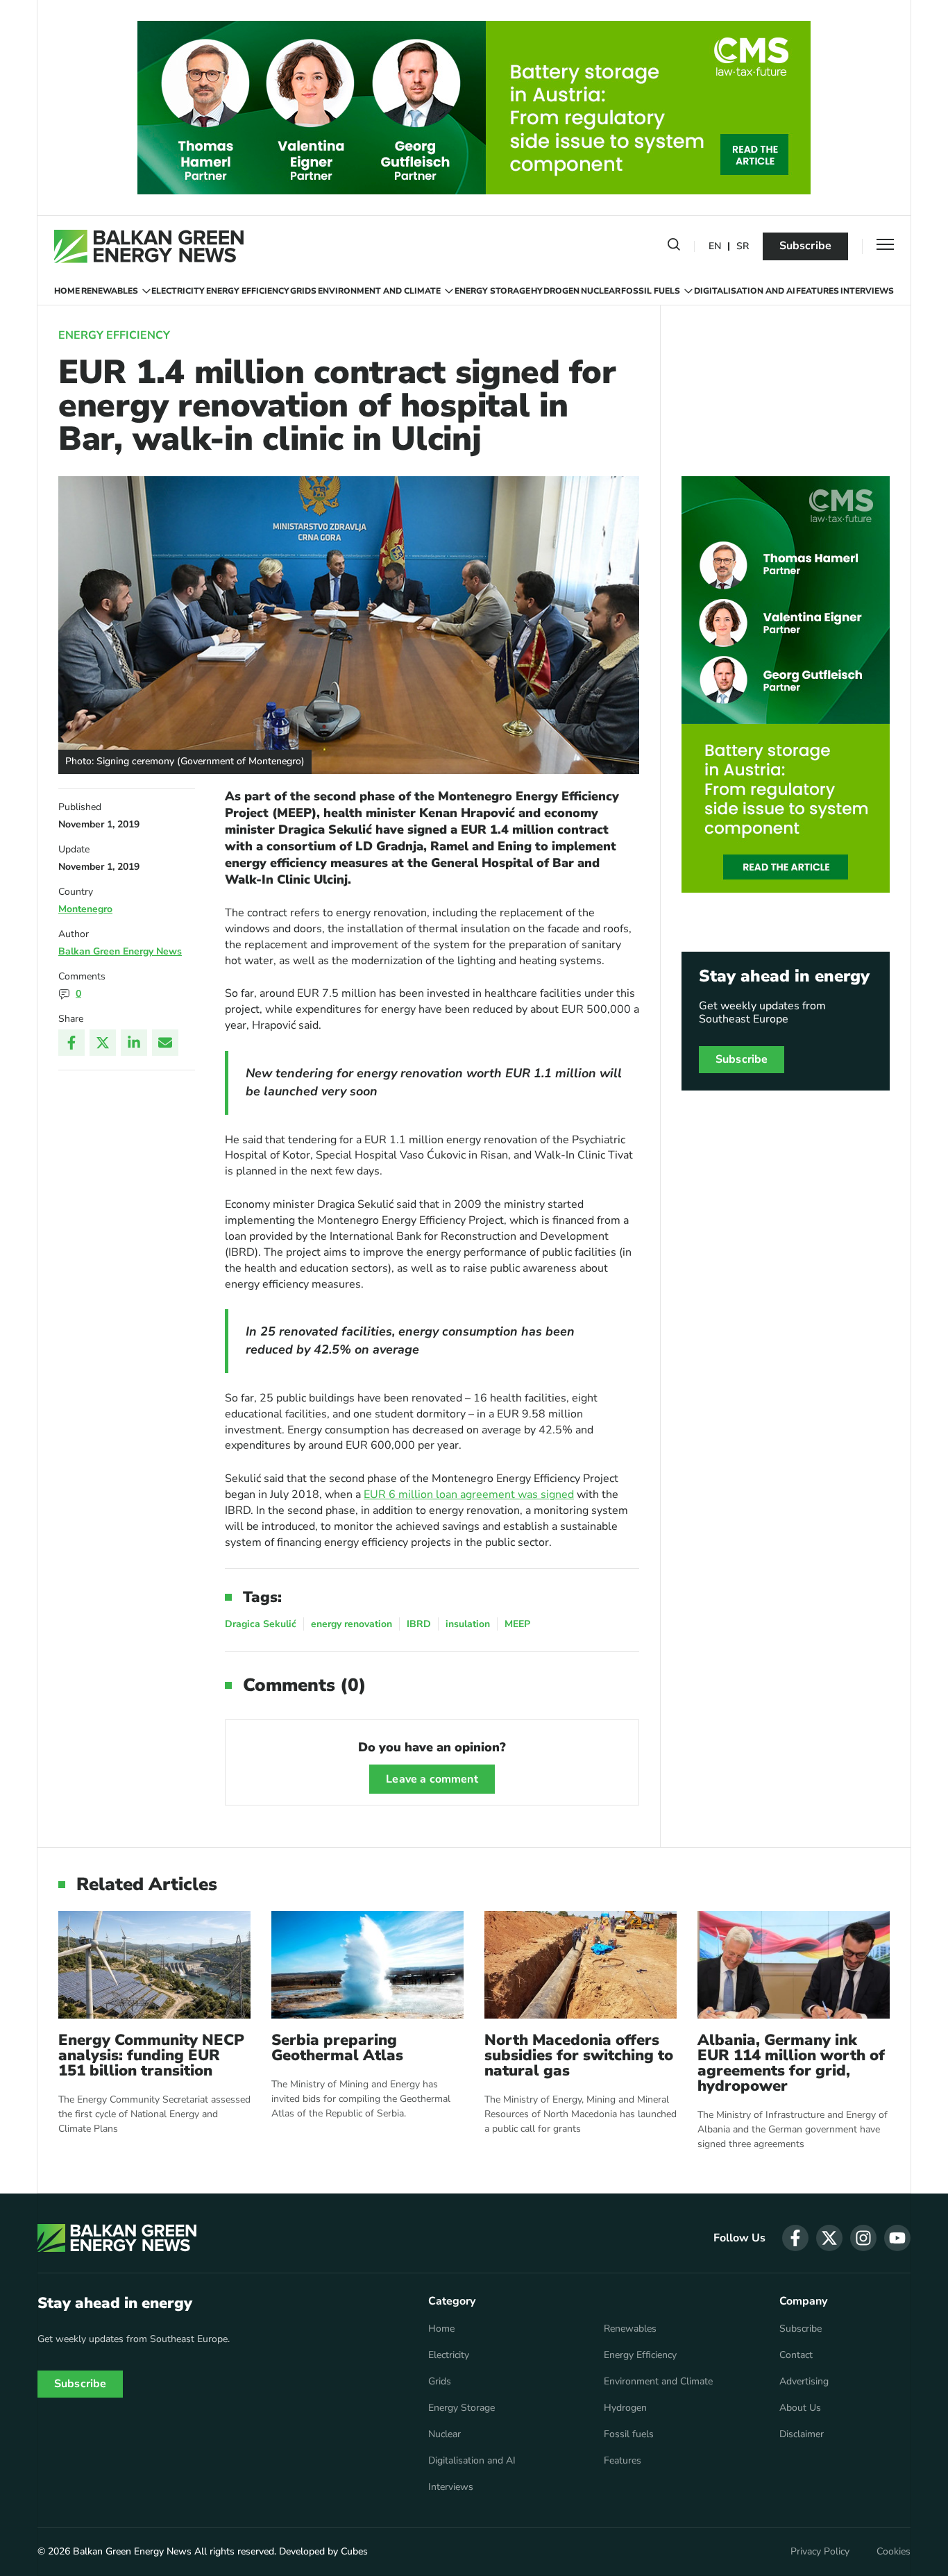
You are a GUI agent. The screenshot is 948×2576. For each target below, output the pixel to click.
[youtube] (897, 2238)
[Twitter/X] (103, 1043)
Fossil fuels (651, 291)
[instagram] (863, 2238)
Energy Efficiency (248, 291)
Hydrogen (555, 291)
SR (743, 247)
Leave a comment (432, 1779)
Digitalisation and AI (745, 291)
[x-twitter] (829, 2238)
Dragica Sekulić (261, 1624)
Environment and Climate (379, 291)
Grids (303, 291)
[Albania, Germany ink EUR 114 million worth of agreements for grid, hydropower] (794, 1965)
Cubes (354, 2551)
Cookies (894, 2552)
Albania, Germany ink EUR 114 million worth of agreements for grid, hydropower (791, 2063)
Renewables (110, 291)
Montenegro (85, 909)
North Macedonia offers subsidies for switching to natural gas (579, 2055)
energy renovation (352, 1624)
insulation (468, 1624)
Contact (796, 2355)
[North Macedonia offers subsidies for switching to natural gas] (581, 1965)
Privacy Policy (820, 2552)
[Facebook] (71, 1043)
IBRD (419, 1624)
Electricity (178, 291)
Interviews (867, 291)
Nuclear (601, 291)
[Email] (165, 1043)
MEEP (517, 1624)
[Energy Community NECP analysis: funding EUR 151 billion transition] (154, 1965)
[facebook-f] (795, 2238)
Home (67, 291)
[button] (674, 247)
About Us (800, 2408)
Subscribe (805, 246)
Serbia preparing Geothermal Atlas (337, 2048)
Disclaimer (802, 2434)
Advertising (804, 2382)
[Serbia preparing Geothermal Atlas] (367, 1965)
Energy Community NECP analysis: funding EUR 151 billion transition (151, 2055)
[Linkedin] (134, 1043)
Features (818, 291)
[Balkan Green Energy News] (149, 246)
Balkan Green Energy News (120, 951)
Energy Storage (492, 291)
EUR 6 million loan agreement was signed (469, 1495)
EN (715, 247)
